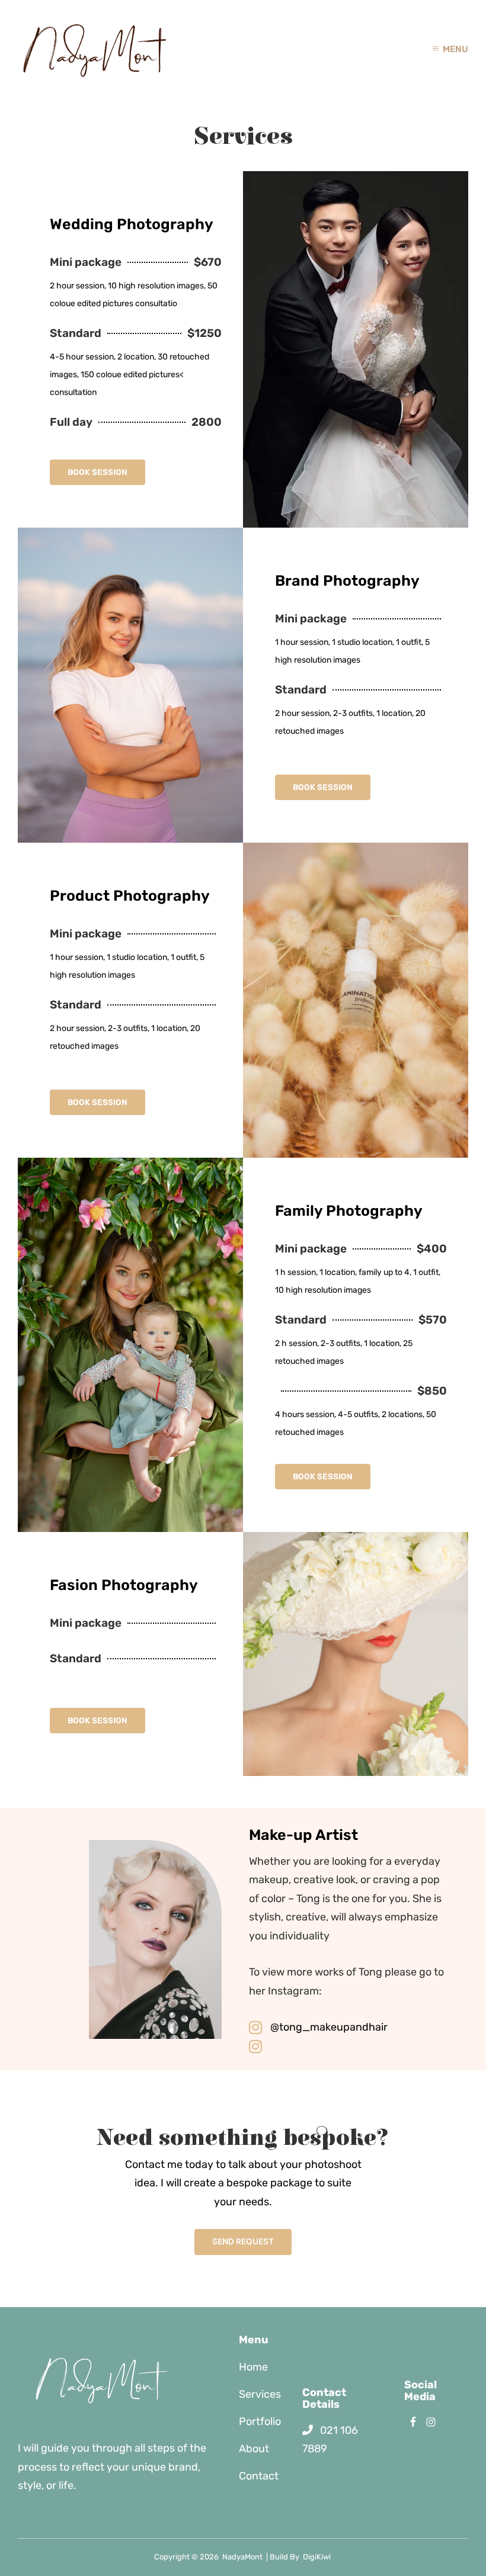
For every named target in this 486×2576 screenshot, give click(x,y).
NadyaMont (242, 2557)
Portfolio (260, 2421)
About (254, 2449)
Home (253, 2367)
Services (260, 2394)
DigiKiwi (317, 2557)
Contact (259, 2476)
